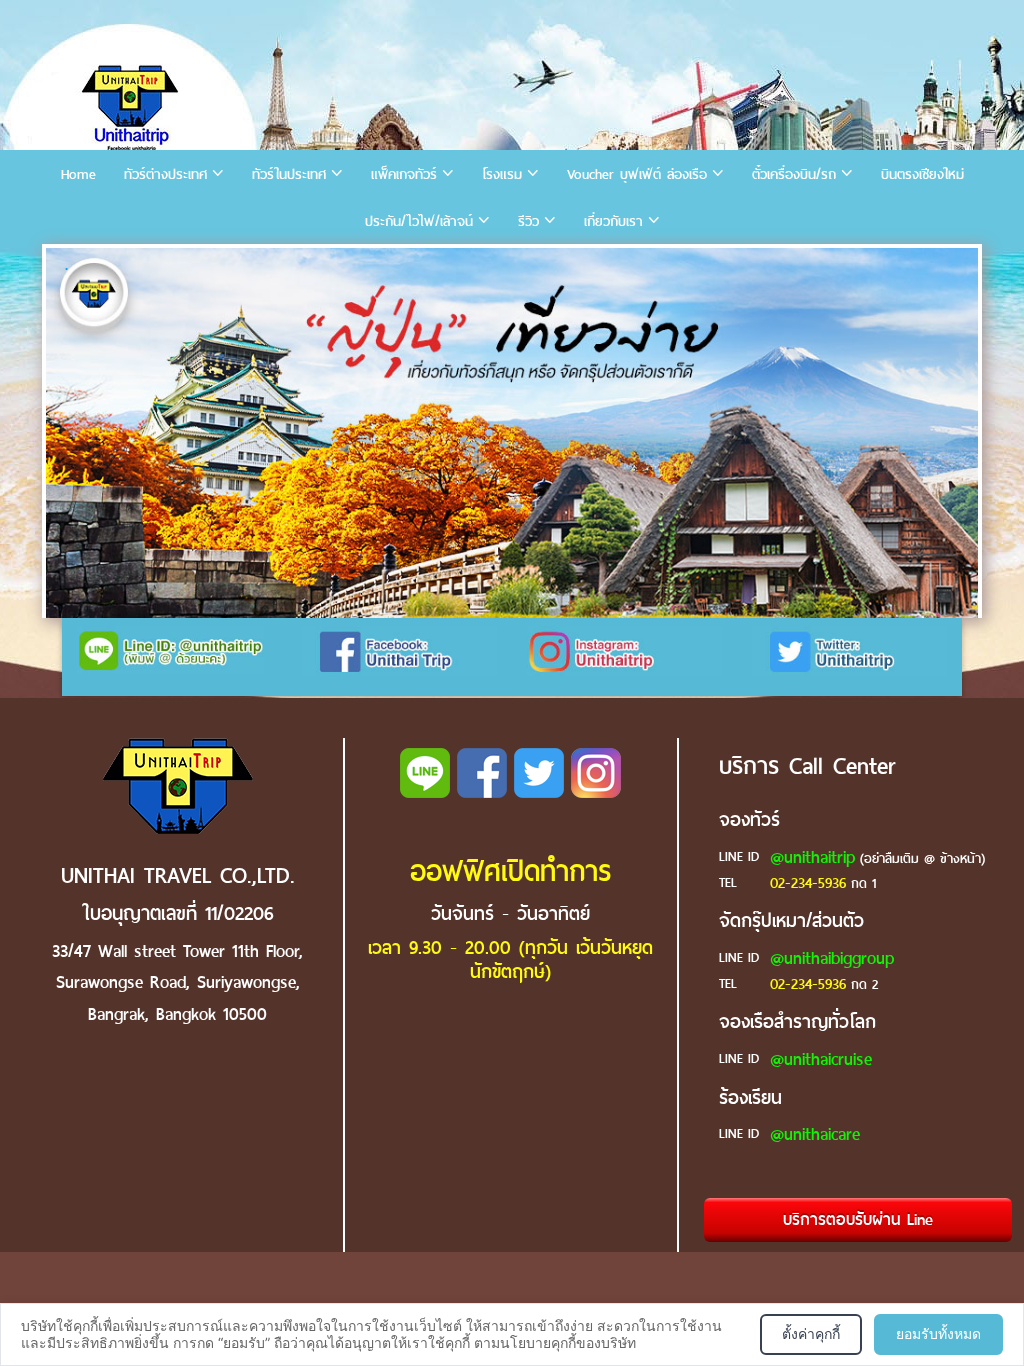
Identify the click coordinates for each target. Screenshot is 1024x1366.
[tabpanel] (512, 433)
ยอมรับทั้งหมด (938, 1333)
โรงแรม (502, 174)
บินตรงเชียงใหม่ (922, 174)
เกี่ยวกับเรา (613, 221)
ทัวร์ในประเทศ (289, 174)
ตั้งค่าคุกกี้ (811, 1333)
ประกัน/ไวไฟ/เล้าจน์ (419, 221)
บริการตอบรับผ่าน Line (858, 1219)
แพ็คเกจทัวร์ (404, 174)
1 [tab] (66, 269)
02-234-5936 (808, 883)
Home (78, 174)
